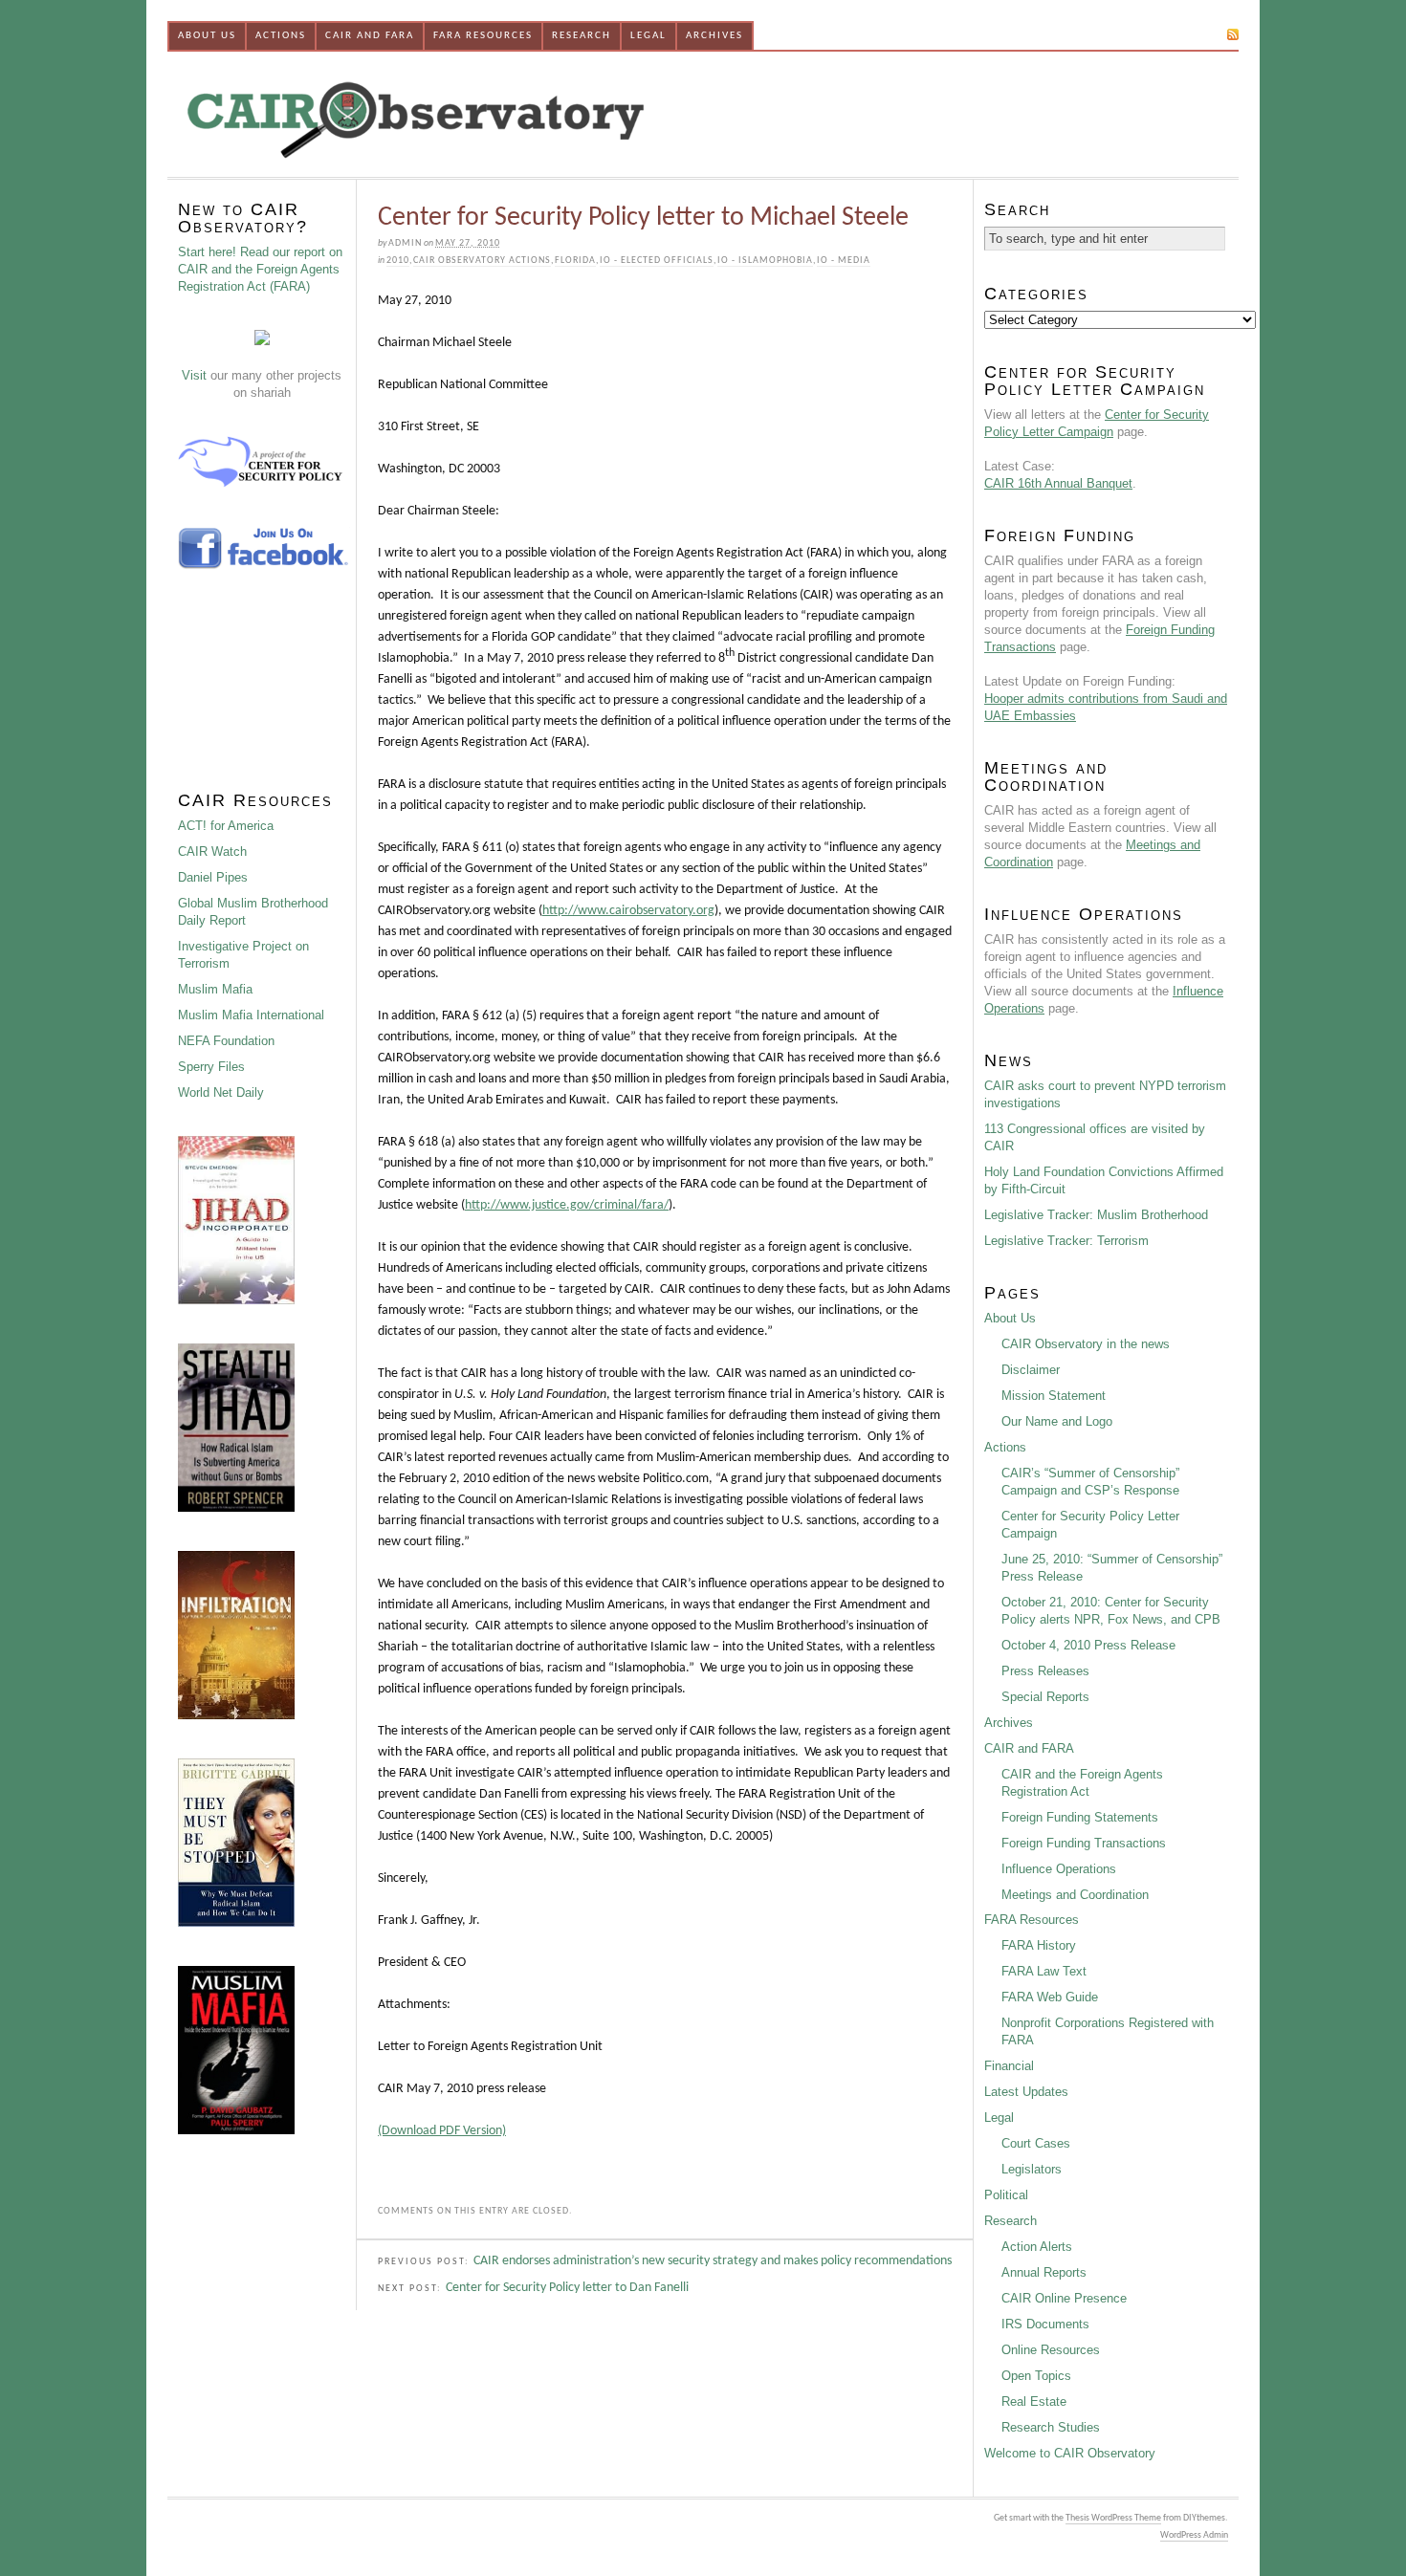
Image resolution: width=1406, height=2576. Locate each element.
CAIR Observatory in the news (1086, 1344)
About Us (207, 36)
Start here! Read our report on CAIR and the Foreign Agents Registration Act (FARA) (260, 269)
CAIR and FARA (370, 36)
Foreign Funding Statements (1080, 1817)
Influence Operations (1059, 1869)
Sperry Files (211, 1067)
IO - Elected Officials (657, 261)
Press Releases (1045, 1671)
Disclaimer (1031, 1370)
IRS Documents (1045, 2324)
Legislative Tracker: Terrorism (1066, 1241)
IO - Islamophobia (765, 261)
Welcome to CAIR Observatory (1070, 2453)
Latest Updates (1026, 2092)
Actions (281, 36)
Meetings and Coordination (1075, 1895)
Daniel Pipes (213, 877)
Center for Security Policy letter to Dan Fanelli (567, 2288)
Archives (714, 36)
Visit (194, 375)
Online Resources (1051, 2350)
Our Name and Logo (1057, 1421)
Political (1006, 2195)
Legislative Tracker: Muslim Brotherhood (1096, 1215)
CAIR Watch (212, 851)
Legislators (1032, 2169)
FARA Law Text (1044, 1971)
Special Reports (1045, 1697)
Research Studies (1051, 2427)
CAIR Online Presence (1064, 2298)
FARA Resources (483, 36)
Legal (648, 36)
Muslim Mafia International (251, 1015)
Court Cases (1036, 2143)
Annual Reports (1044, 2272)
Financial (1009, 2066)
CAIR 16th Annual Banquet (1058, 483)
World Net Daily (221, 1092)
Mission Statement (1054, 1396)
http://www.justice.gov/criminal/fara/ (567, 1205)
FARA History (1039, 1945)
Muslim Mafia (215, 989)
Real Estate (1034, 2401)
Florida (575, 261)
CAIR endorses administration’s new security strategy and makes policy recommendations (713, 2261)
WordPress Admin (1194, 2535)
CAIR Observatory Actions (482, 261)
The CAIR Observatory (516, 114)
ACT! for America (226, 826)
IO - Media (844, 261)
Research (582, 36)
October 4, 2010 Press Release (1088, 1645)
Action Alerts (1037, 2247)
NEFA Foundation (226, 1041)
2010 (398, 261)
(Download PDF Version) (442, 2131)
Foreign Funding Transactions (1084, 1843)
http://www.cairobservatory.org (628, 911)
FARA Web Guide (1050, 1997)
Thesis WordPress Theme (1113, 2518)
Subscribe (1191, 34)
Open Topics (1036, 2376)
